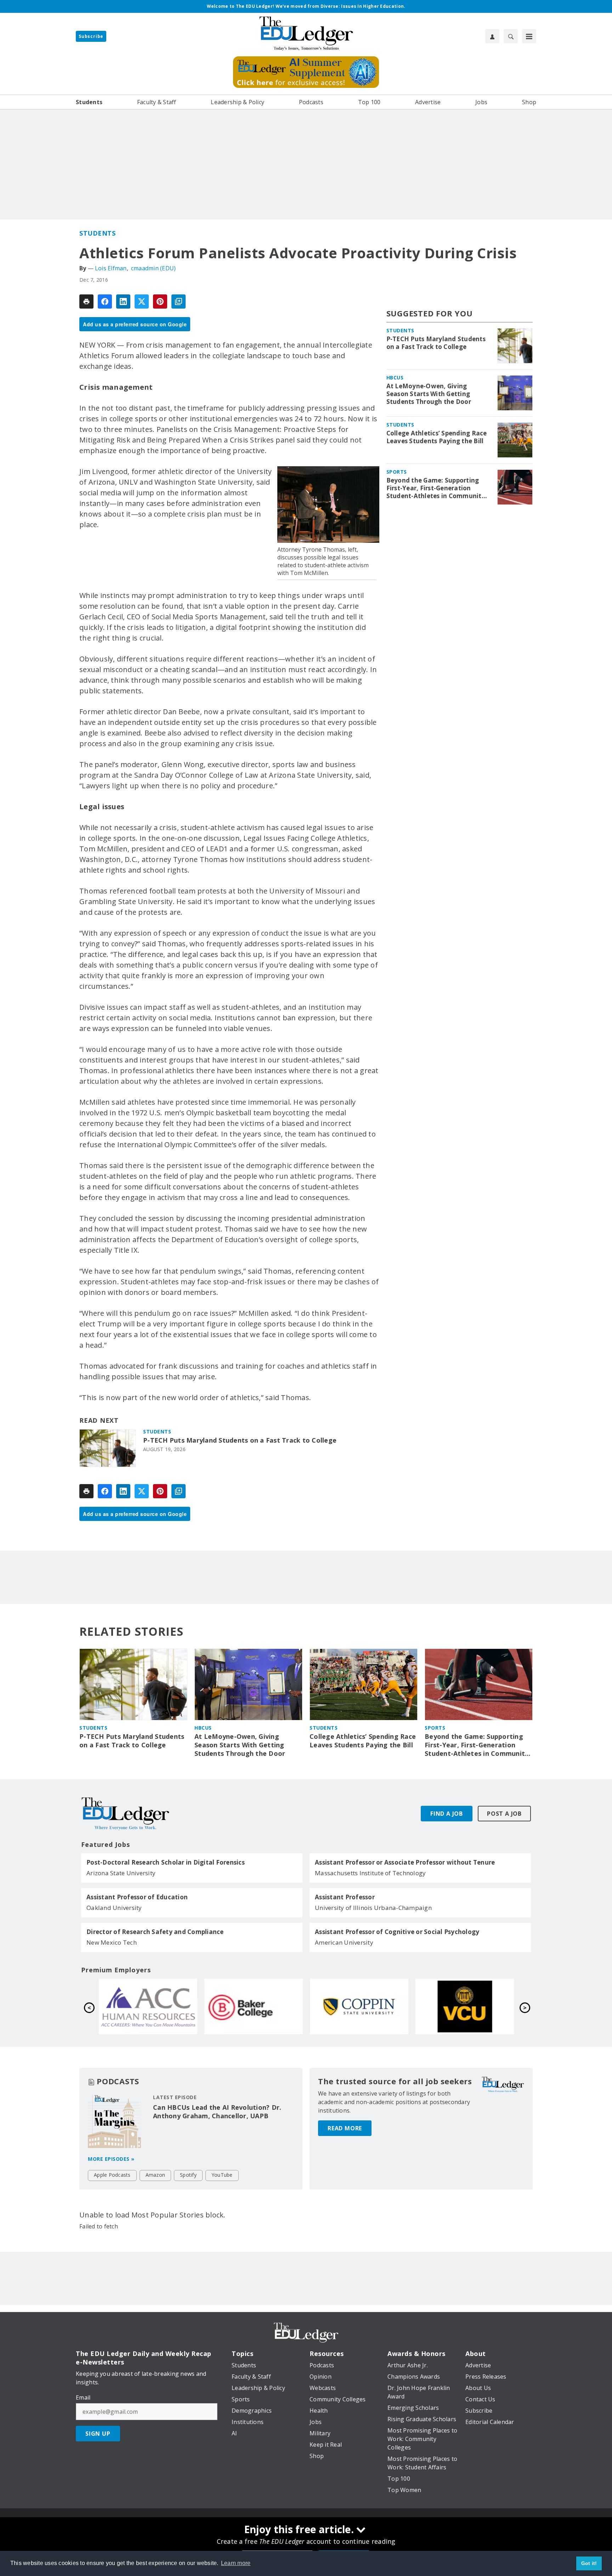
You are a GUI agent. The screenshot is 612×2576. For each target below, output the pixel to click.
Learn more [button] (236, 2563)
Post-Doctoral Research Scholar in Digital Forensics (166, 1862)
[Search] (511, 36)
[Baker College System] (465, 2006)
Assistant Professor (345, 1897)
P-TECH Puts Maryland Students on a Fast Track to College (240, 1440)
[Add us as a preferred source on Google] (178, 301)
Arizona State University (121, 1873)
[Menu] (529, 36)
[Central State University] (148, 2006)
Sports (397, 472)
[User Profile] (492, 36)
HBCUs (395, 377)
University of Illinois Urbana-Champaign (373, 1908)
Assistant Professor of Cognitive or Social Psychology (397, 1932)
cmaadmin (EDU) (154, 268)
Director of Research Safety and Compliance (155, 1932)
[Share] (105, 301)
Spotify (188, 2175)
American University (344, 1942)
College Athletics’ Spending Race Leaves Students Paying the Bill (437, 437)
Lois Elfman (111, 268)
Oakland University (114, 1908)
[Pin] (160, 301)
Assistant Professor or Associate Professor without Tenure (405, 1862)
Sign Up (98, 2434)
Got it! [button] (589, 2563)
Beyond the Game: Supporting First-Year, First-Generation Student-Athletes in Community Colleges (436, 488)
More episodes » (111, 2159)
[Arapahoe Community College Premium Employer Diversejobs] (359, 2006)
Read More (345, 2128)
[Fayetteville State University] (254, 2006)
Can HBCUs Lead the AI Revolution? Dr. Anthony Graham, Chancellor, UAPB (217, 2112)
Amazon (155, 2175)
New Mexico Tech (112, 1942)
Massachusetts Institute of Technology (370, 1873)
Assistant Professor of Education (137, 1897)
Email (83, 2397)
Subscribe (91, 36)
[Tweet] (142, 301)
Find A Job (447, 1814)
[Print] (86, 301)
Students (97, 233)
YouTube (222, 2175)
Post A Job (504, 1814)
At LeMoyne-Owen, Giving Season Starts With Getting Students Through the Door (429, 394)
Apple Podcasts (112, 2175)
